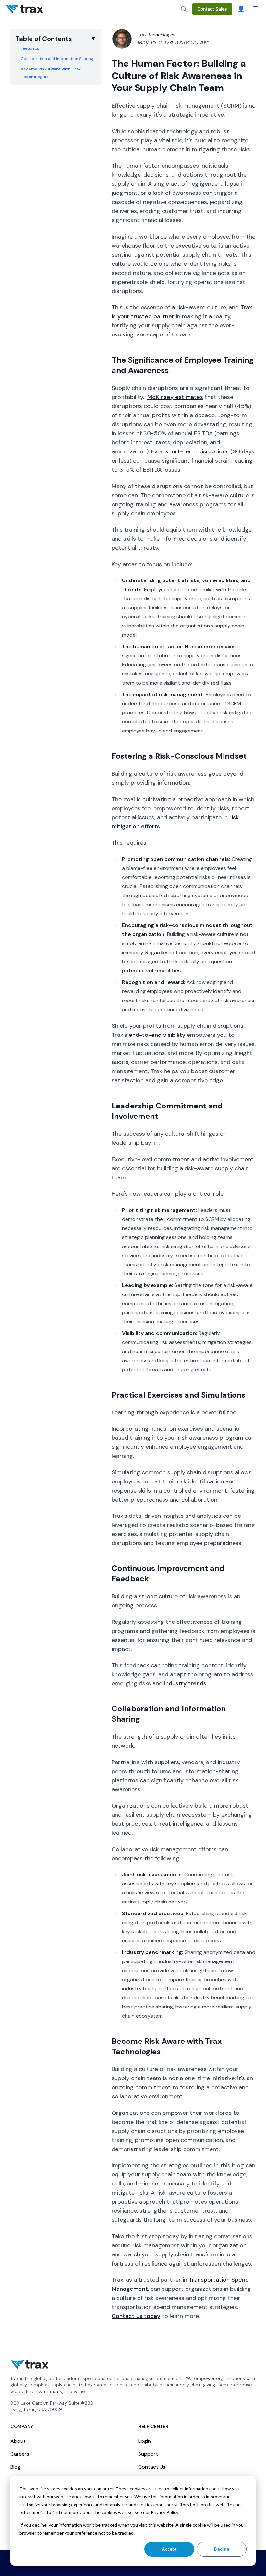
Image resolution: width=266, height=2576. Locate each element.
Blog (15, 2467)
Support (148, 2454)
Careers (20, 2454)
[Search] (184, 9)
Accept (169, 2549)
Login (145, 2441)
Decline (222, 2549)
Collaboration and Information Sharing (57, 59)
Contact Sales (212, 9)
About (18, 2441)
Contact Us (152, 2467)
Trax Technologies (156, 35)
